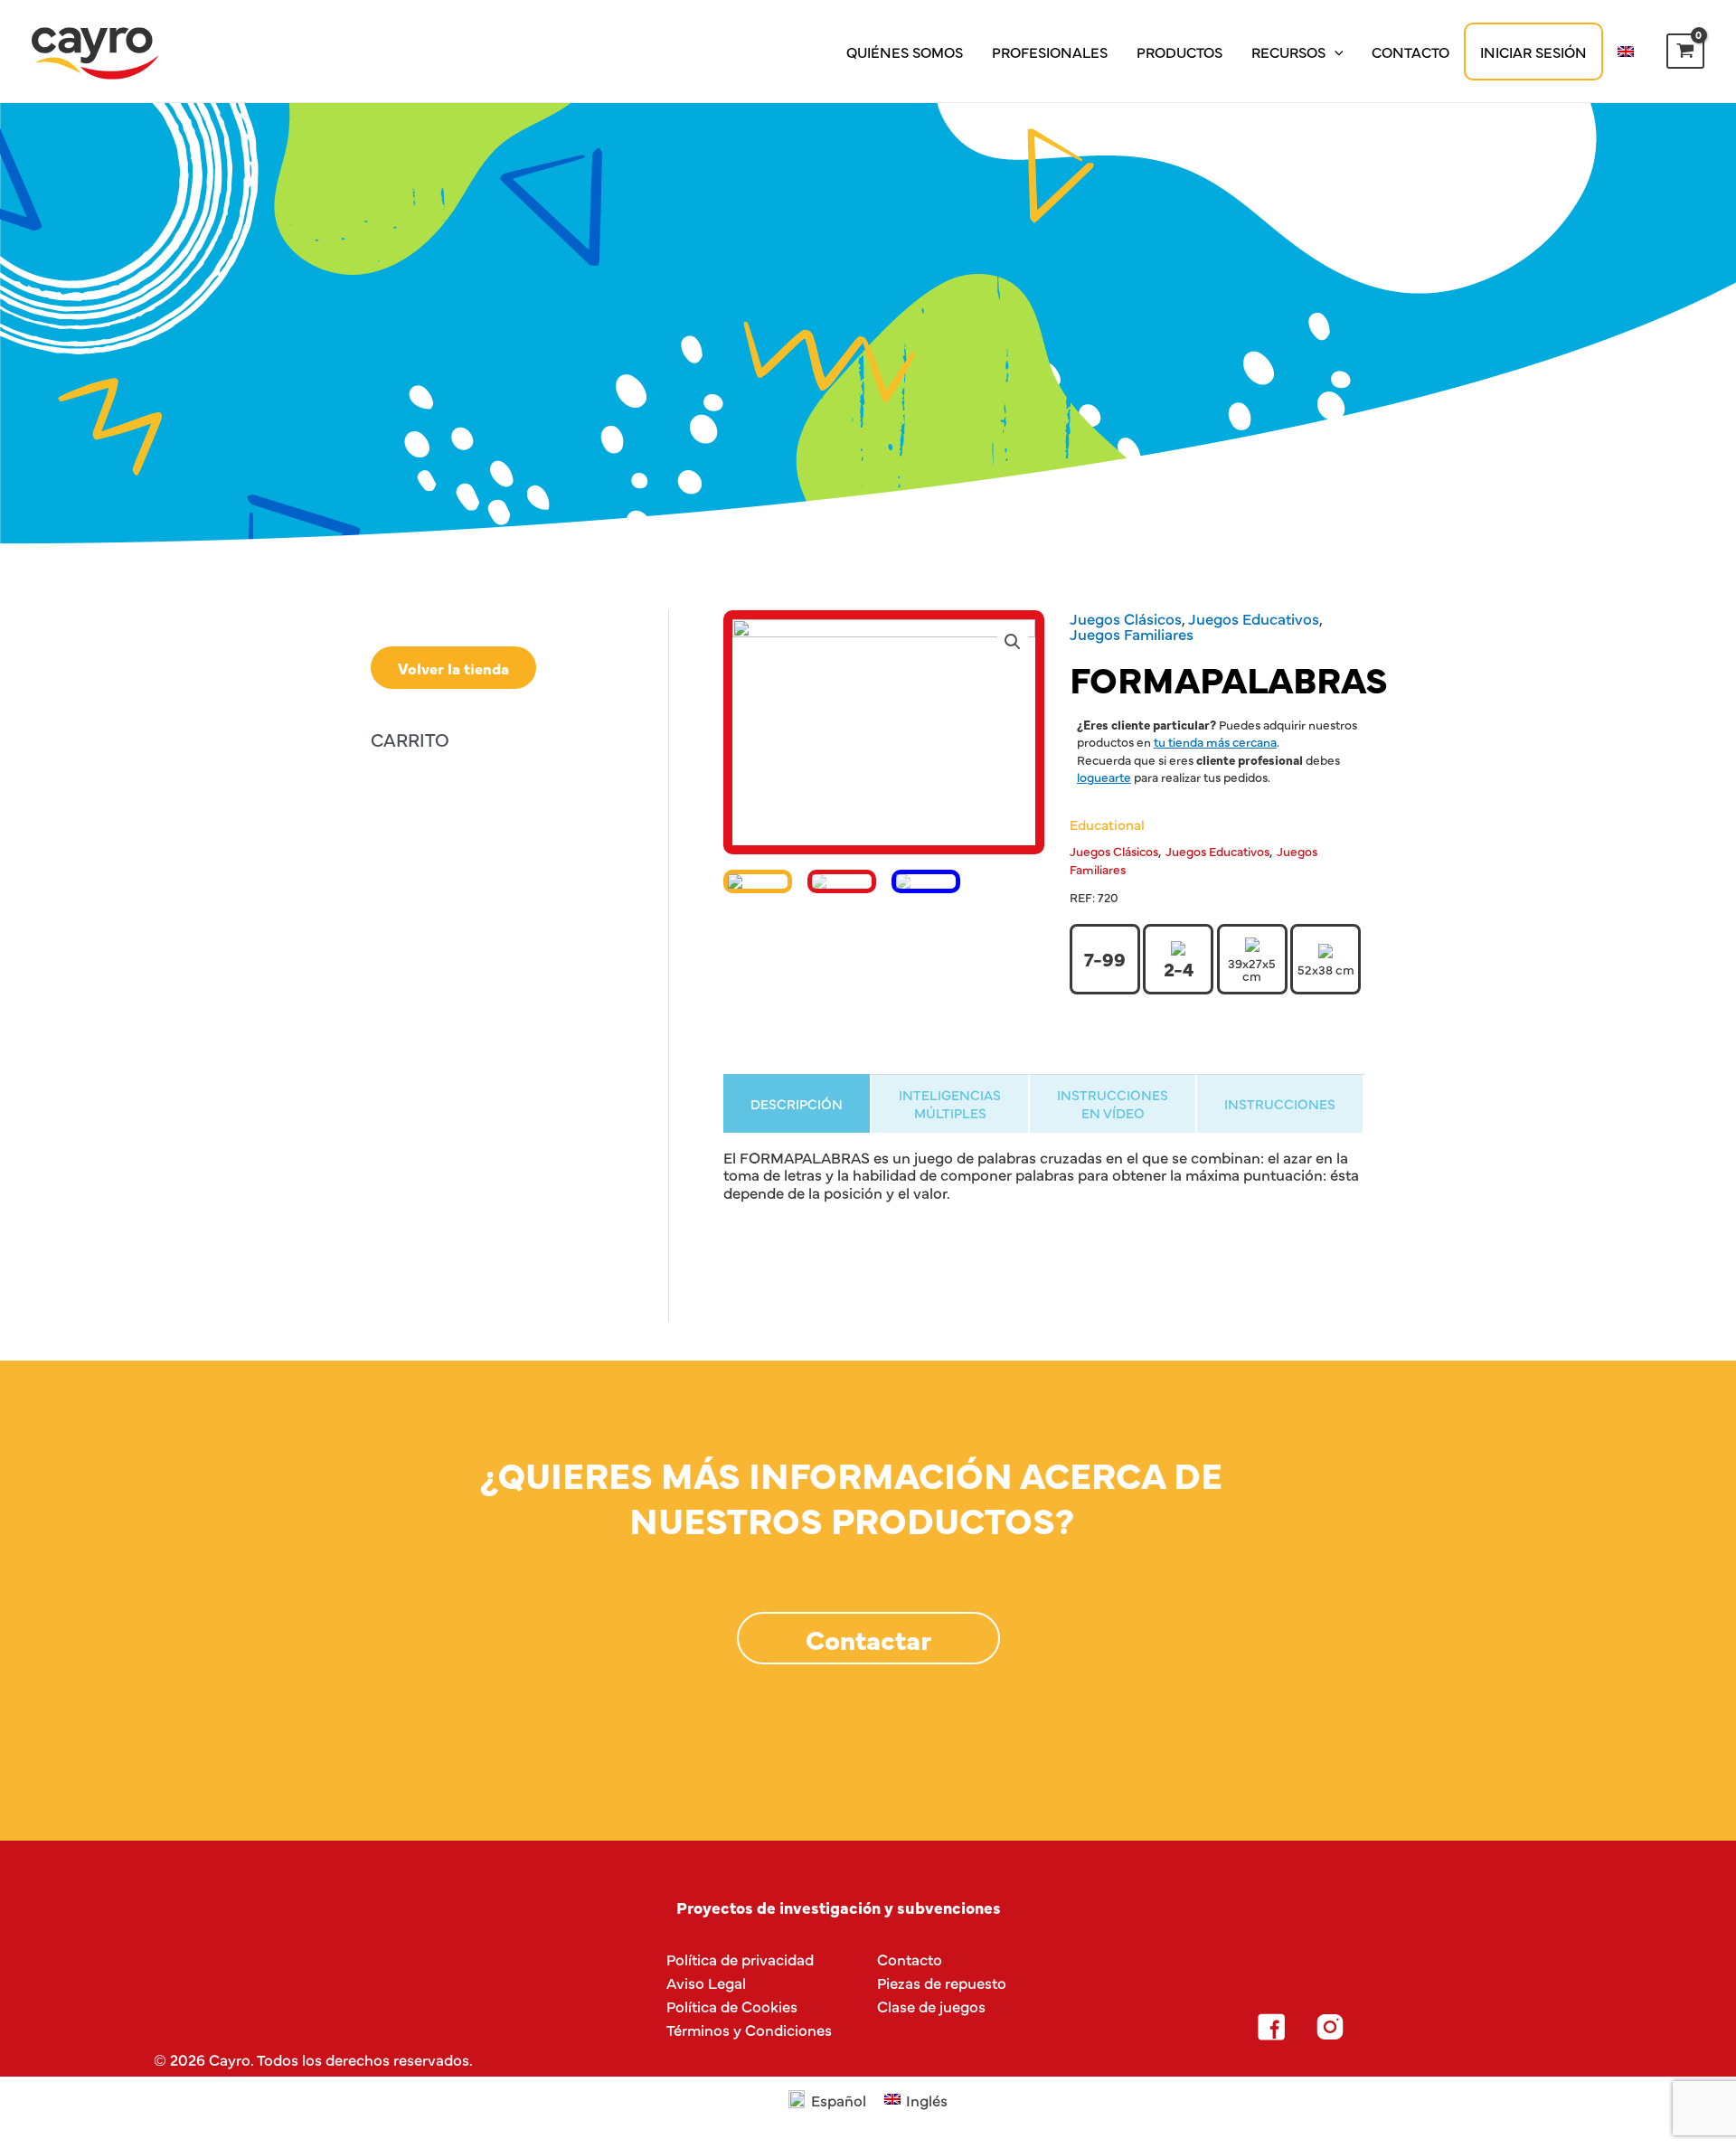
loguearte (1104, 777)
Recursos (1288, 52)
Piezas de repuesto (942, 1982)
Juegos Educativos (1254, 618)
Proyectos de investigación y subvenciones (839, 1907)
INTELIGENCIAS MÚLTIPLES (950, 1103)
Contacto (1410, 52)
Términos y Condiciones (749, 2029)
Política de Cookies (732, 2006)
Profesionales (1050, 52)
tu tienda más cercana (1215, 741)
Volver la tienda (453, 668)
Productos (1179, 52)
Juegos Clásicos (1126, 618)
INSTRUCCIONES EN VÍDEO (1113, 1103)
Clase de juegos (931, 2006)
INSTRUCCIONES (1280, 1103)
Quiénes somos (905, 52)
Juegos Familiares (1132, 633)
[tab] (797, 1103)
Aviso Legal (706, 1982)
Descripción (797, 1103)
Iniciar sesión (1533, 52)
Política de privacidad (740, 1959)
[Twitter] (1389, 2027)
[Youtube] (1448, 2027)
